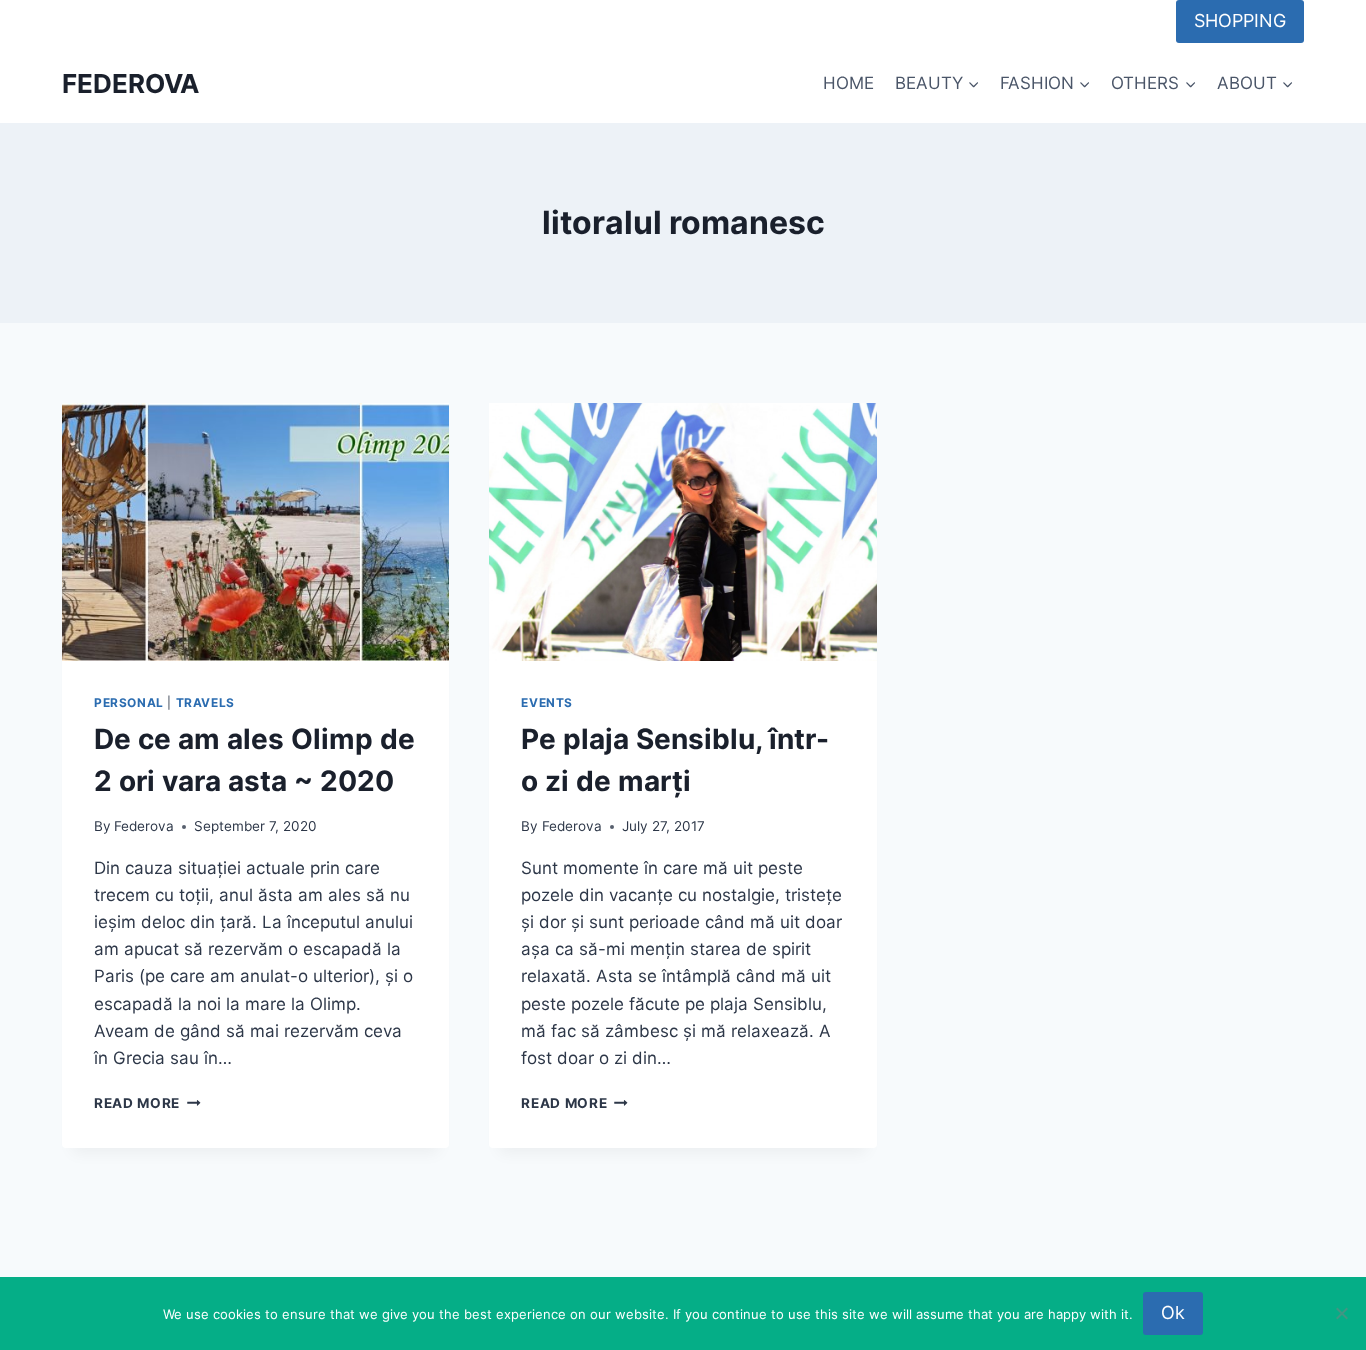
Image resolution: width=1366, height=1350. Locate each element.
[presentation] (255, 532)
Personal (129, 702)
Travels (205, 702)
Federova (144, 826)
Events (547, 702)
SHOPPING (1240, 20)
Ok (1173, 1312)
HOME (848, 83)
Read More (147, 1103)
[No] (1341, 1313)
